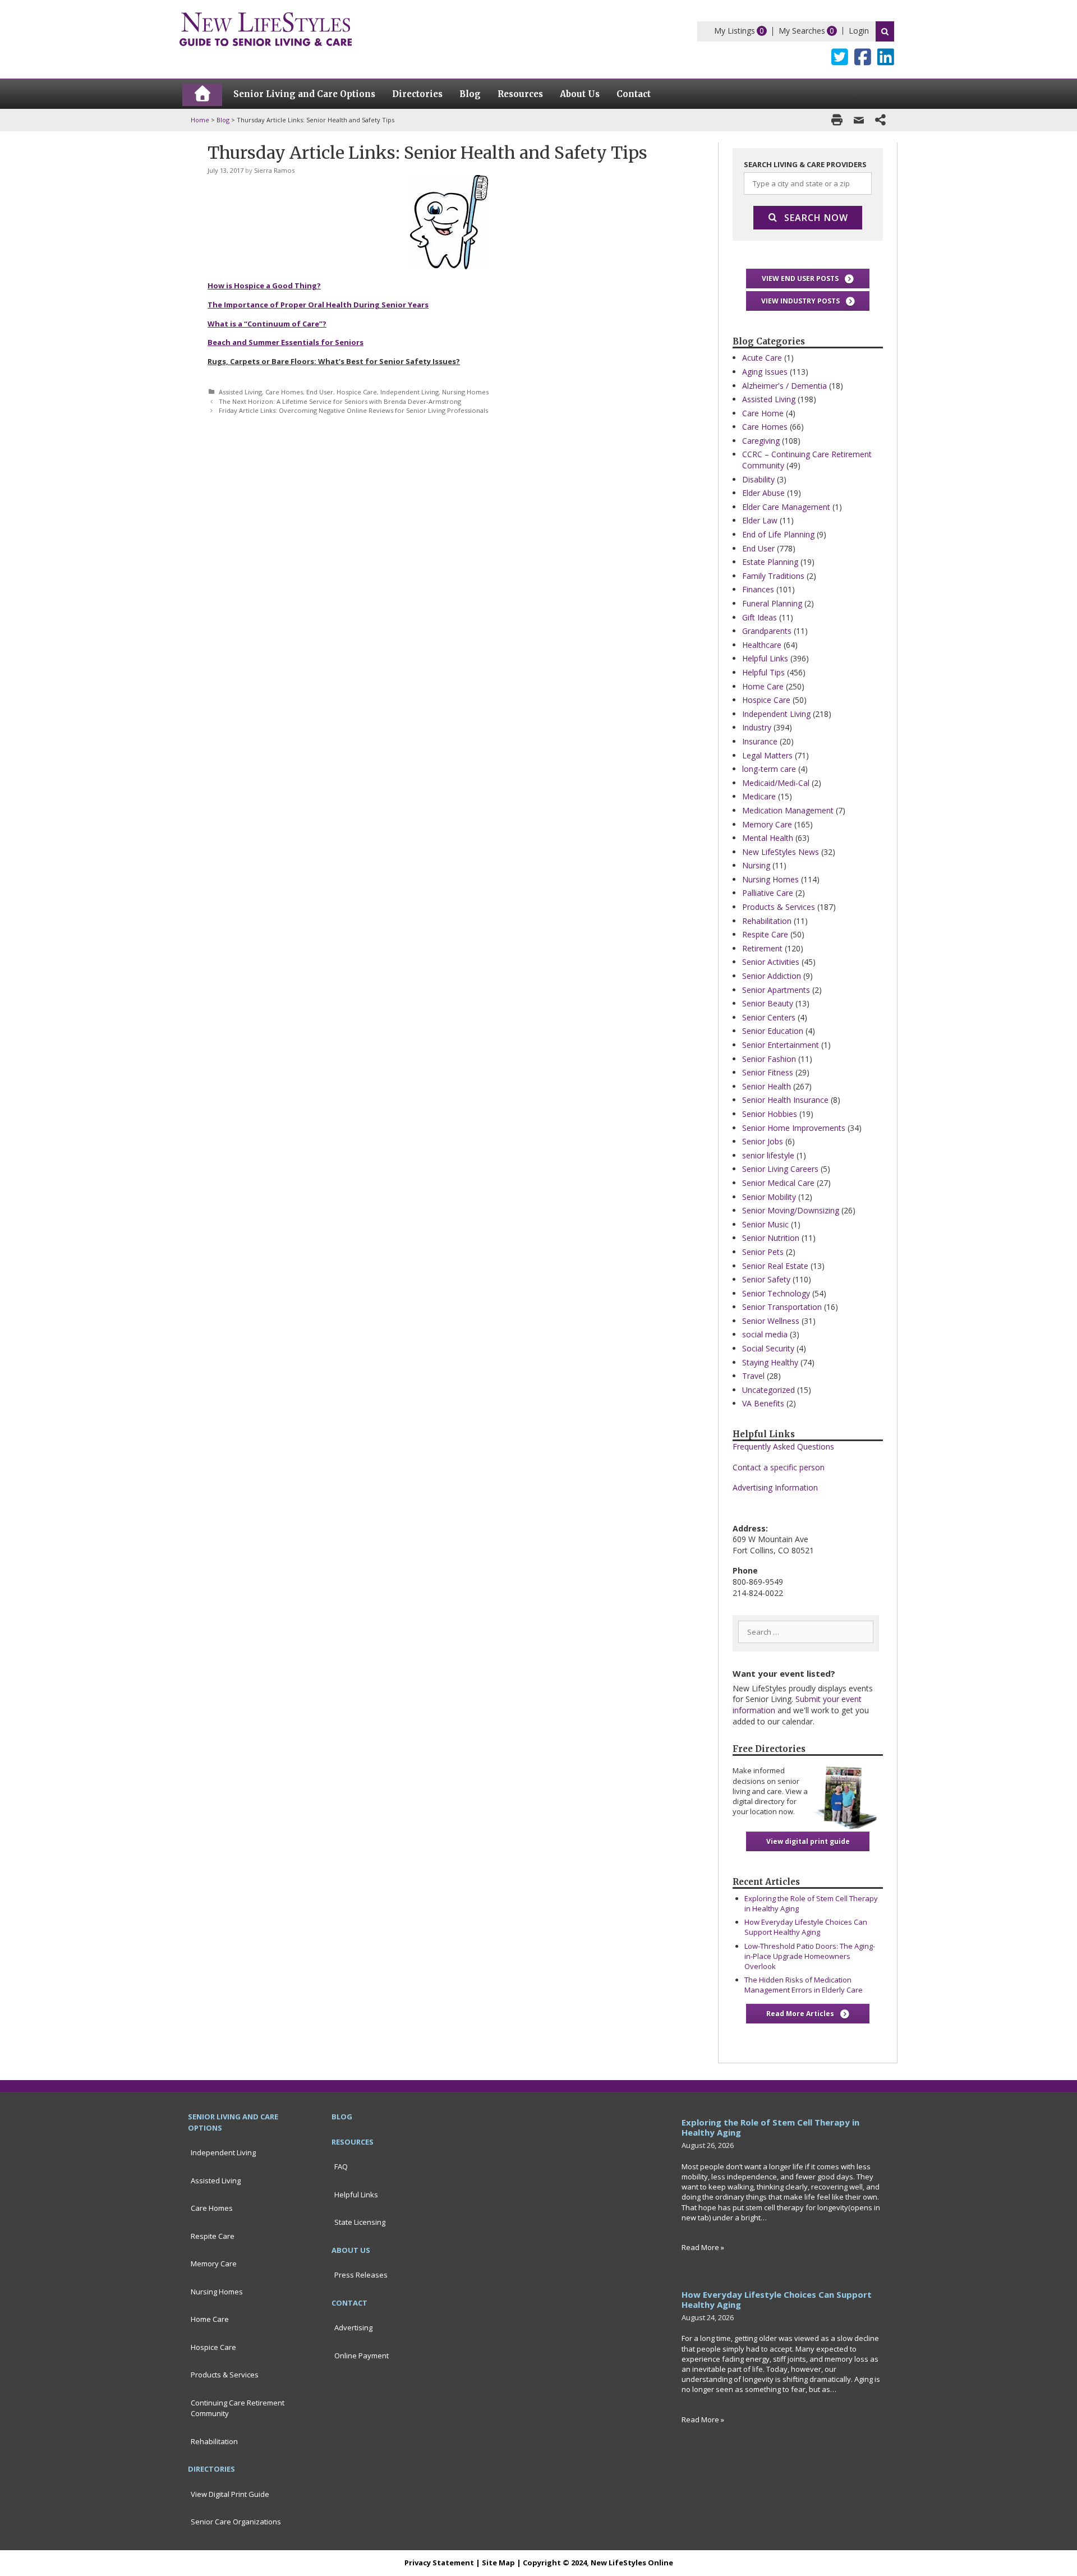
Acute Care (762, 358)
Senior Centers (769, 1017)
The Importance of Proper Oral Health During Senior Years (318, 305)
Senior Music (765, 1224)
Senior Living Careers (780, 1169)
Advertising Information (775, 1487)
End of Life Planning (778, 534)
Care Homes (284, 392)
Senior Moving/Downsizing (791, 1210)
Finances (758, 589)
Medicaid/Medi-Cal (776, 783)
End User (320, 392)
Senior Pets (763, 1252)
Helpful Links (765, 658)
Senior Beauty (768, 1003)
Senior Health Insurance (785, 1100)
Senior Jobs (763, 1141)
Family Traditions (773, 576)
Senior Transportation (782, 1307)
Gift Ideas (760, 617)
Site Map (498, 2563)
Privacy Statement (439, 2563)
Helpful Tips (763, 672)
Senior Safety (766, 1279)
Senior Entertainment (781, 1045)
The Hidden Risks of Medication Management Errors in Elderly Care (804, 1985)
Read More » (703, 2247)
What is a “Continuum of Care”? (267, 324)
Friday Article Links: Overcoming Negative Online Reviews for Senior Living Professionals (353, 410)
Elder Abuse (763, 493)
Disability (758, 479)
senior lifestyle (768, 1155)
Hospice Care (357, 392)
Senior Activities (771, 962)
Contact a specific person (779, 1467)
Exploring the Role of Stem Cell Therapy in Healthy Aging (770, 2127)
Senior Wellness (771, 1321)
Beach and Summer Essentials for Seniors (286, 342)
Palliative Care (768, 893)
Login (859, 31)
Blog (223, 120)
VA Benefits (763, 1403)
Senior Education (773, 1031)
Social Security (768, 1348)
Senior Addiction (772, 976)
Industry (757, 727)
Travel (753, 1376)
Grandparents (767, 631)
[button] (808, 279)
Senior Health (767, 1086)
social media (765, 1334)
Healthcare (762, 645)
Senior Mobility (769, 1197)
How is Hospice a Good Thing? (264, 286)
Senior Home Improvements (794, 1128)
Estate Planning (770, 562)
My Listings (735, 31)
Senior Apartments (776, 990)
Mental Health (768, 838)
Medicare (759, 796)
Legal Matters (767, 755)
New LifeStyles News (781, 852)
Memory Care (767, 824)
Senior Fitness (768, 1072)
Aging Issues (765, 372)
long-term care (769, 769)
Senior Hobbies (770, 1114)
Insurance (760, 741)
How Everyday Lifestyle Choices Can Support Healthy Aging (806, 1927)
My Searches (802, 31)
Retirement (762, 948)
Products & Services (779, 907)
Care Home (763, 413)
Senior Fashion (769, 1059)
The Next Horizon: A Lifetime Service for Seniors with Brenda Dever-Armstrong (340, 401)
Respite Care (765, 934)
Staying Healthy (770, 1362)
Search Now (816, 218)
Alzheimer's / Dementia (784, 386)
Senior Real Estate (775, 1266)
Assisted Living (240, 392)
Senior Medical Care (778, 1183)
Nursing (756, 865)
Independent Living (409, 392)
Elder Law (760, 520)
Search (885, 31)
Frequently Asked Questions (783, 1446)
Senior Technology (776, 1293)
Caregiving (761, 441)
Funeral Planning (772, 603)
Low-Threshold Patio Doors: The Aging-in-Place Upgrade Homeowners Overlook (810, 1956)
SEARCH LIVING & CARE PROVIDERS (805, 164)
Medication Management (788, 810)
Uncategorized (768, 1390)
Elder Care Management (786, 507)
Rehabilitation (767, 921)
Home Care (763, 686)
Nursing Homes (465, 392)
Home (200, 120)
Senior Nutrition (771, 1238)
